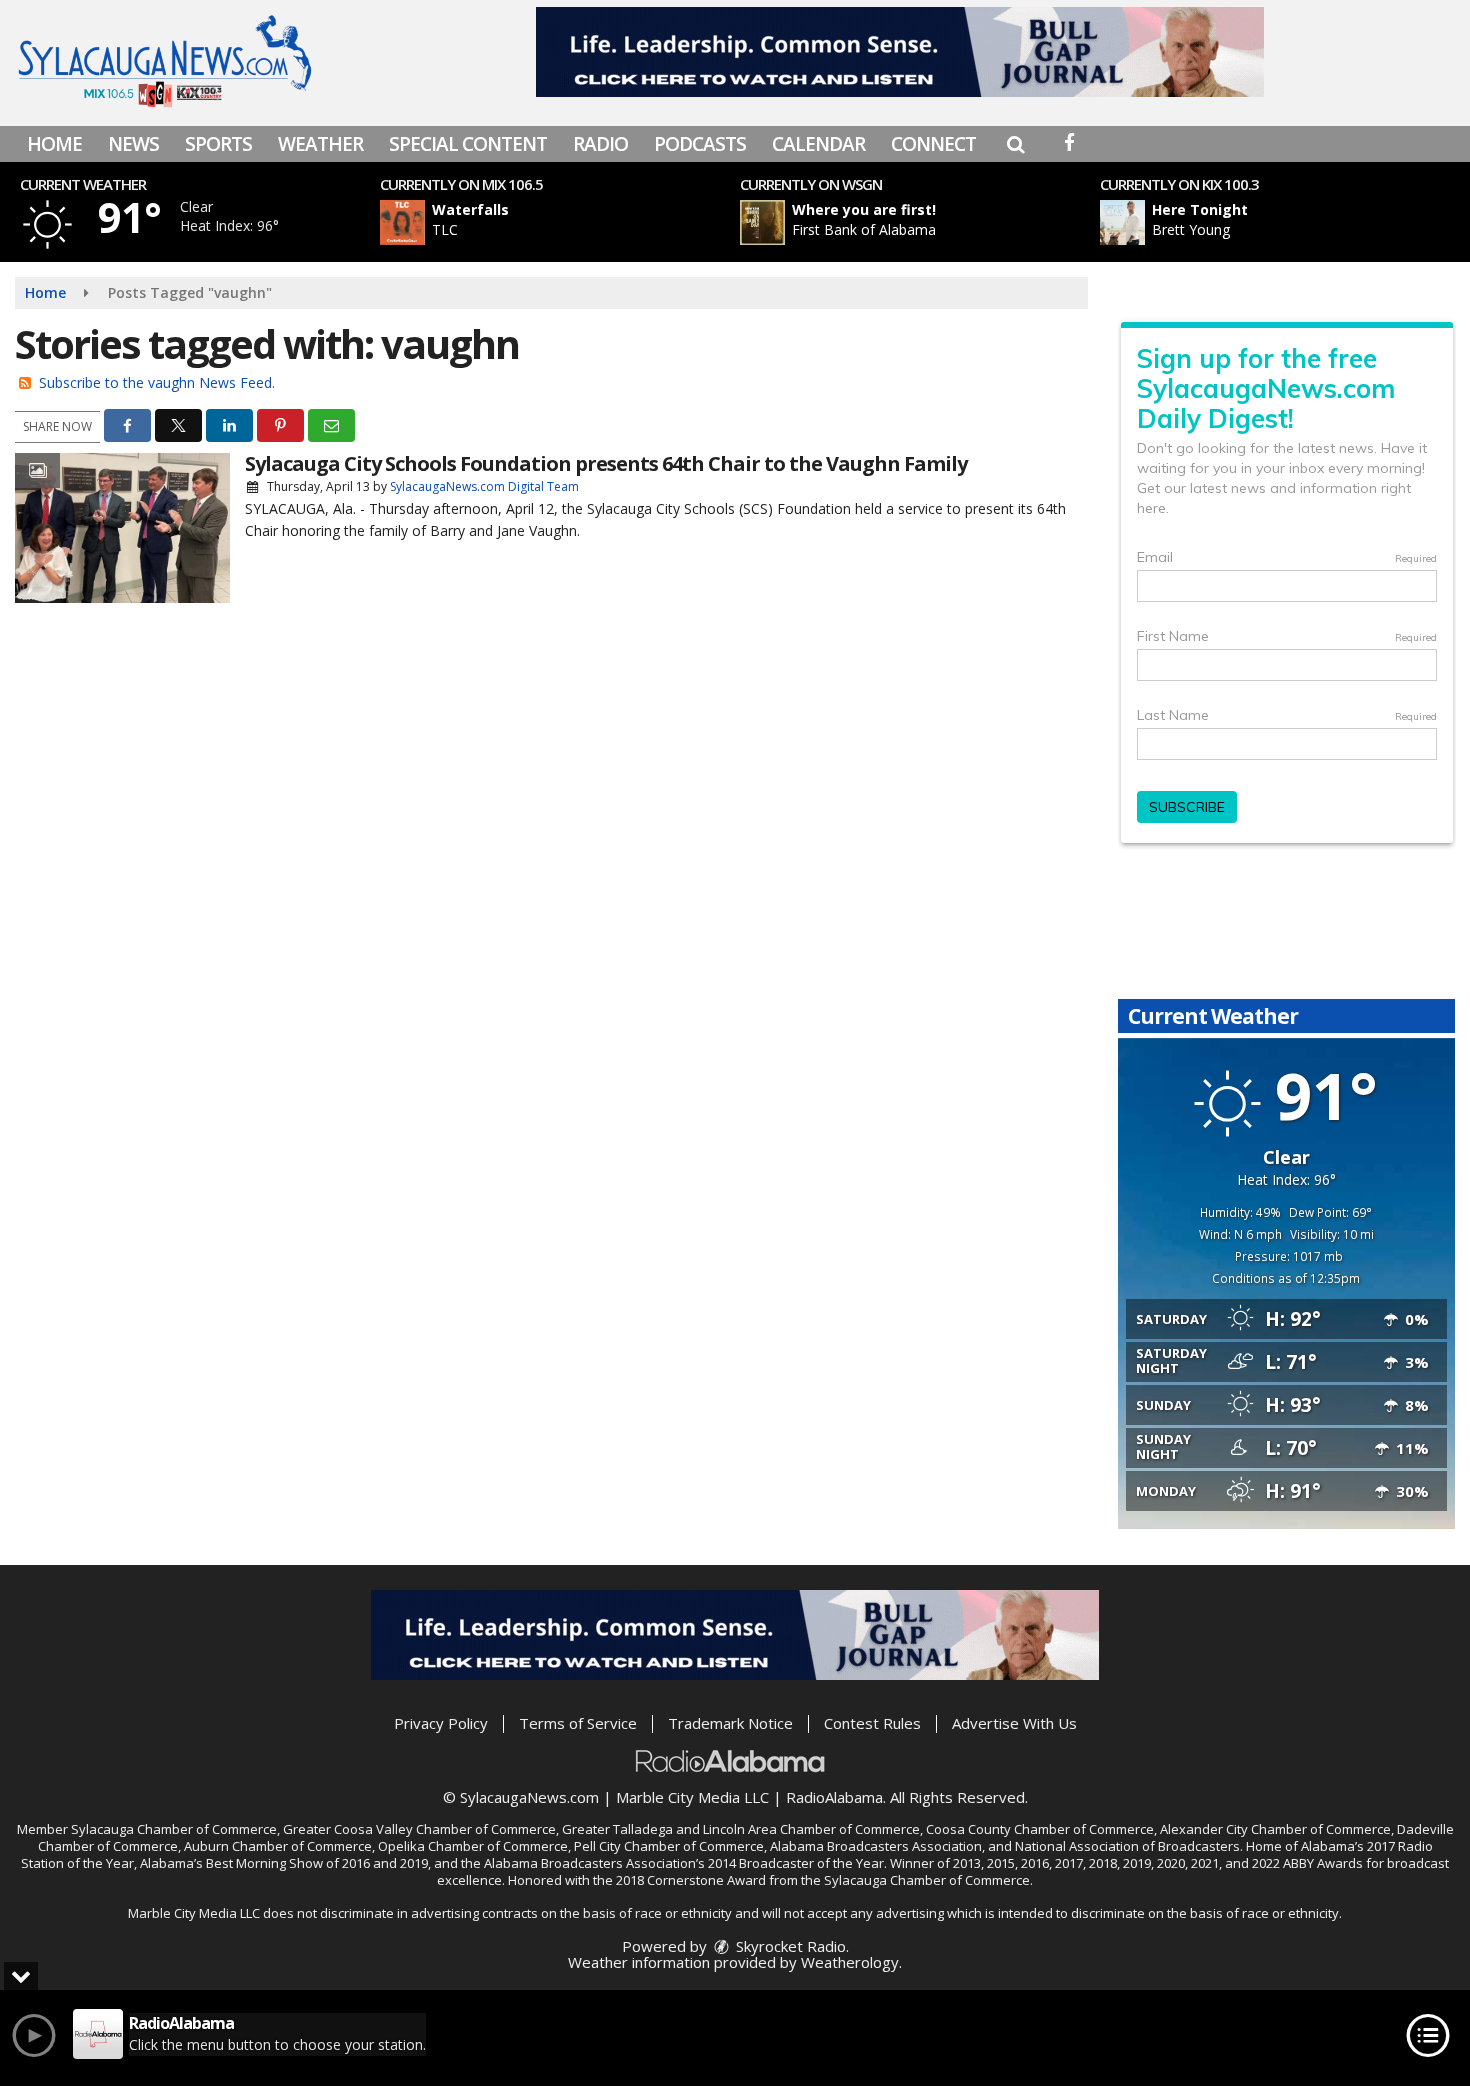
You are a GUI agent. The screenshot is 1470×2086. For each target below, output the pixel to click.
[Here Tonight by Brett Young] (1122, 222)
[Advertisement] (900, 52)
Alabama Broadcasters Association (876, 1846)
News (133, 144)
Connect (933, 144)
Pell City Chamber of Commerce (669, 1846)
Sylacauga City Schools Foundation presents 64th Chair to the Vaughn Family (606, 463)
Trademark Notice (730, 1723)
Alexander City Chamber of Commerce (1275, 1829)
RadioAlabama (834, 1797)
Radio (600, 144)
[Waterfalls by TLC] (402, 222)
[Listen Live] (568, 222)
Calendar (818, 144)
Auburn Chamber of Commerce (278, 1846)
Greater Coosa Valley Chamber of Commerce (419, 1829)
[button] (1015, 144)
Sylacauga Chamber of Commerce (174, 1829)
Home (54, 144)
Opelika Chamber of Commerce (473, 1846)
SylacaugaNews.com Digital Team (484, 486)
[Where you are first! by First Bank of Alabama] (762, 222)
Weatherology (850, 1962)
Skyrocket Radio (789, 1946)
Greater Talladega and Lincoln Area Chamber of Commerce (741, 1829)
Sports (218, 144)
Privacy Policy (441, 1723)
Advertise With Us (1014, 1723)
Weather (320, 144)
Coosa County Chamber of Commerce (1040, 1829)
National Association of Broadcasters (1127, 1846)
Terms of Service (578, 1723)
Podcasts (700, 144)
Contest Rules (872, 1723)
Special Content (468, 144)
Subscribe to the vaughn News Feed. (157, 382)
